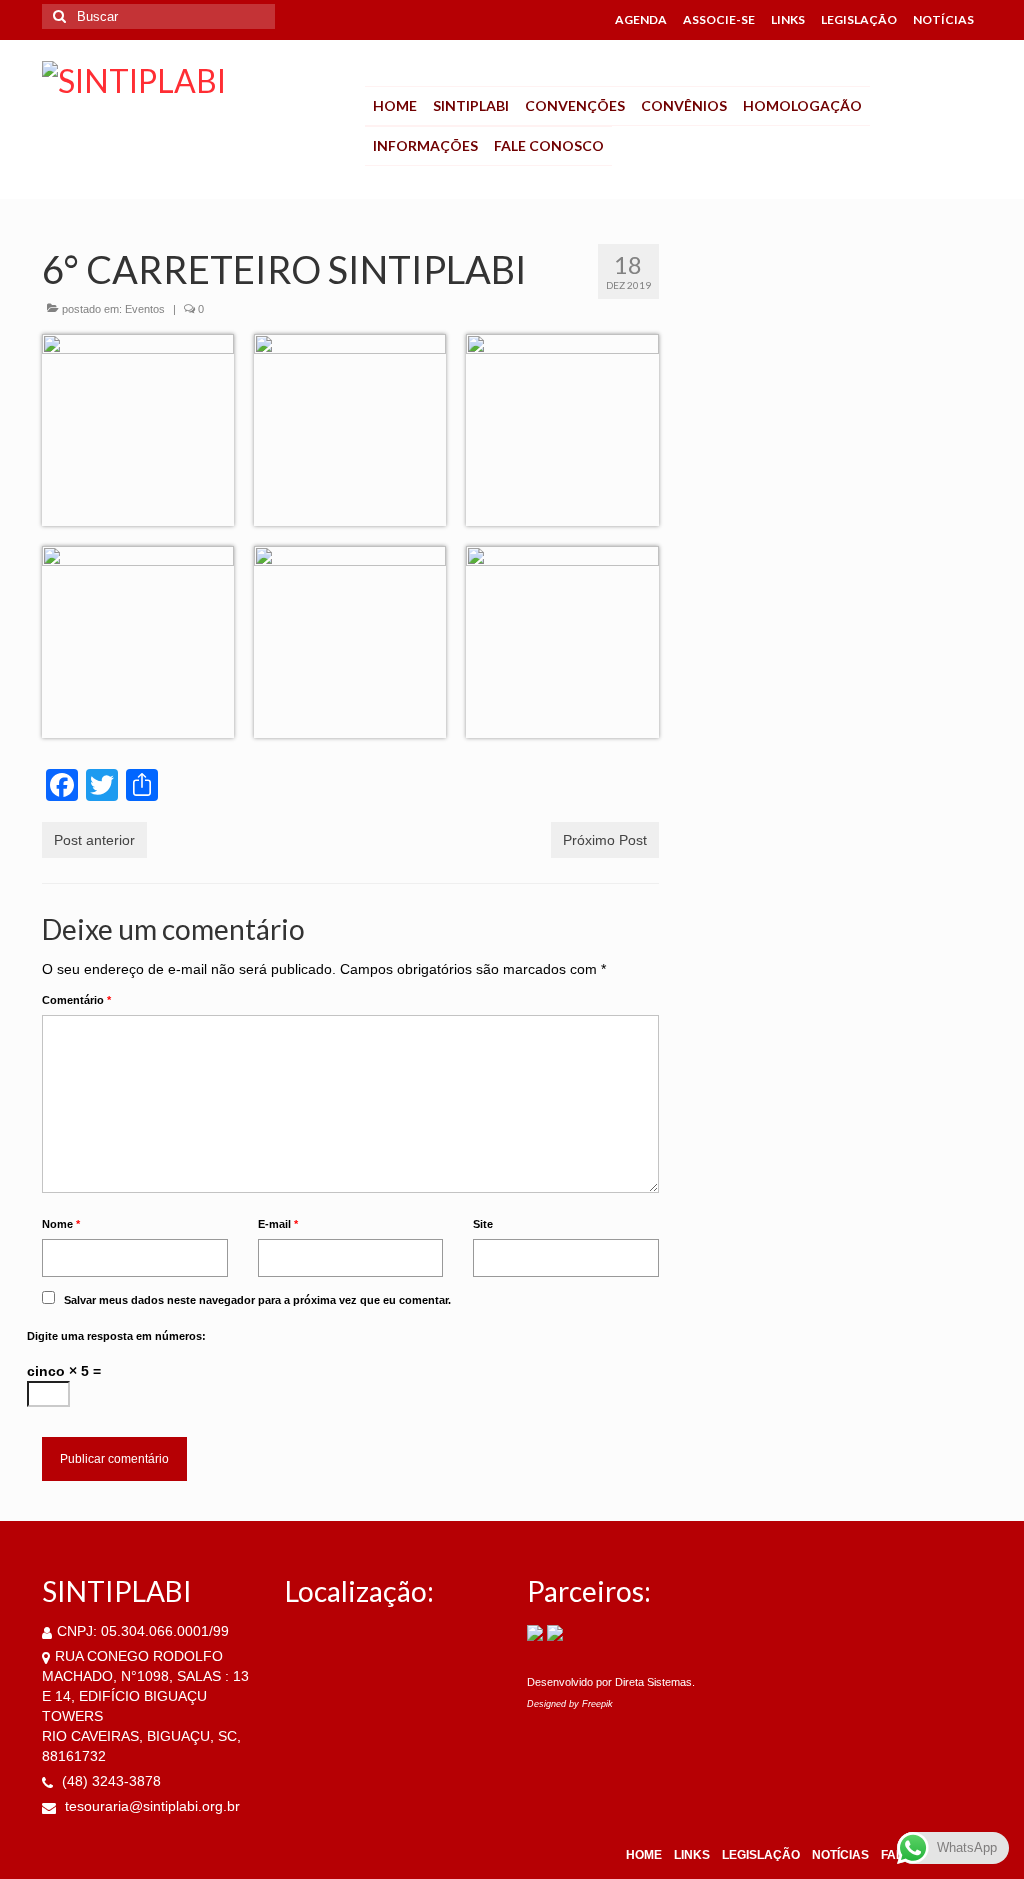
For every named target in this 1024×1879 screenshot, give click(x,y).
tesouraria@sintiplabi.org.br (150, 1806)
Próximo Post (605, 840)
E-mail (278, 1224)
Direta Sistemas (653, 1682)
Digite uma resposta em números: (116, 1336)
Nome (61, 1224)
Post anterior (94, 840)
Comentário (76, 1000)
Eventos (145, 309)
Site (483, 1224)
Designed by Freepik (570, 1704)
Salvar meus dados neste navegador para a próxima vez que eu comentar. (257, 1300)
